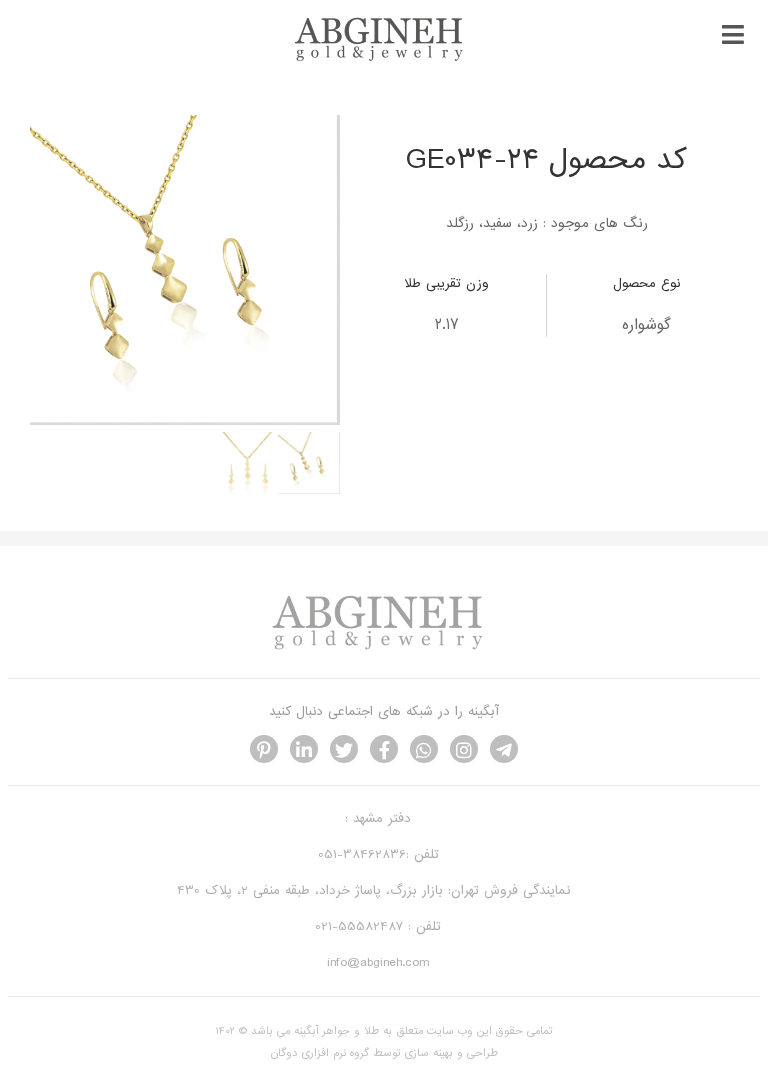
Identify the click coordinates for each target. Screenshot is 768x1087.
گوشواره (646, 325)
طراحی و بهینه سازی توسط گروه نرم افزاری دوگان (384, 1053)
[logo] (384, 58)
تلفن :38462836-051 (378, 854)
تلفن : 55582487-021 (378, 926)
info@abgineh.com (378, 962)
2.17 (447, 325)
